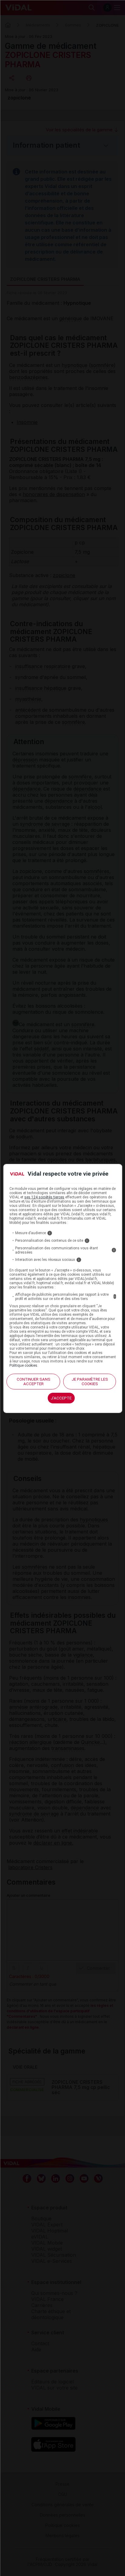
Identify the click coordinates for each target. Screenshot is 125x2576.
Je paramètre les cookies (90, 1382)
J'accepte (61, 1398)
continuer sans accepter (34, 1382)
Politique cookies (23, 1365)
